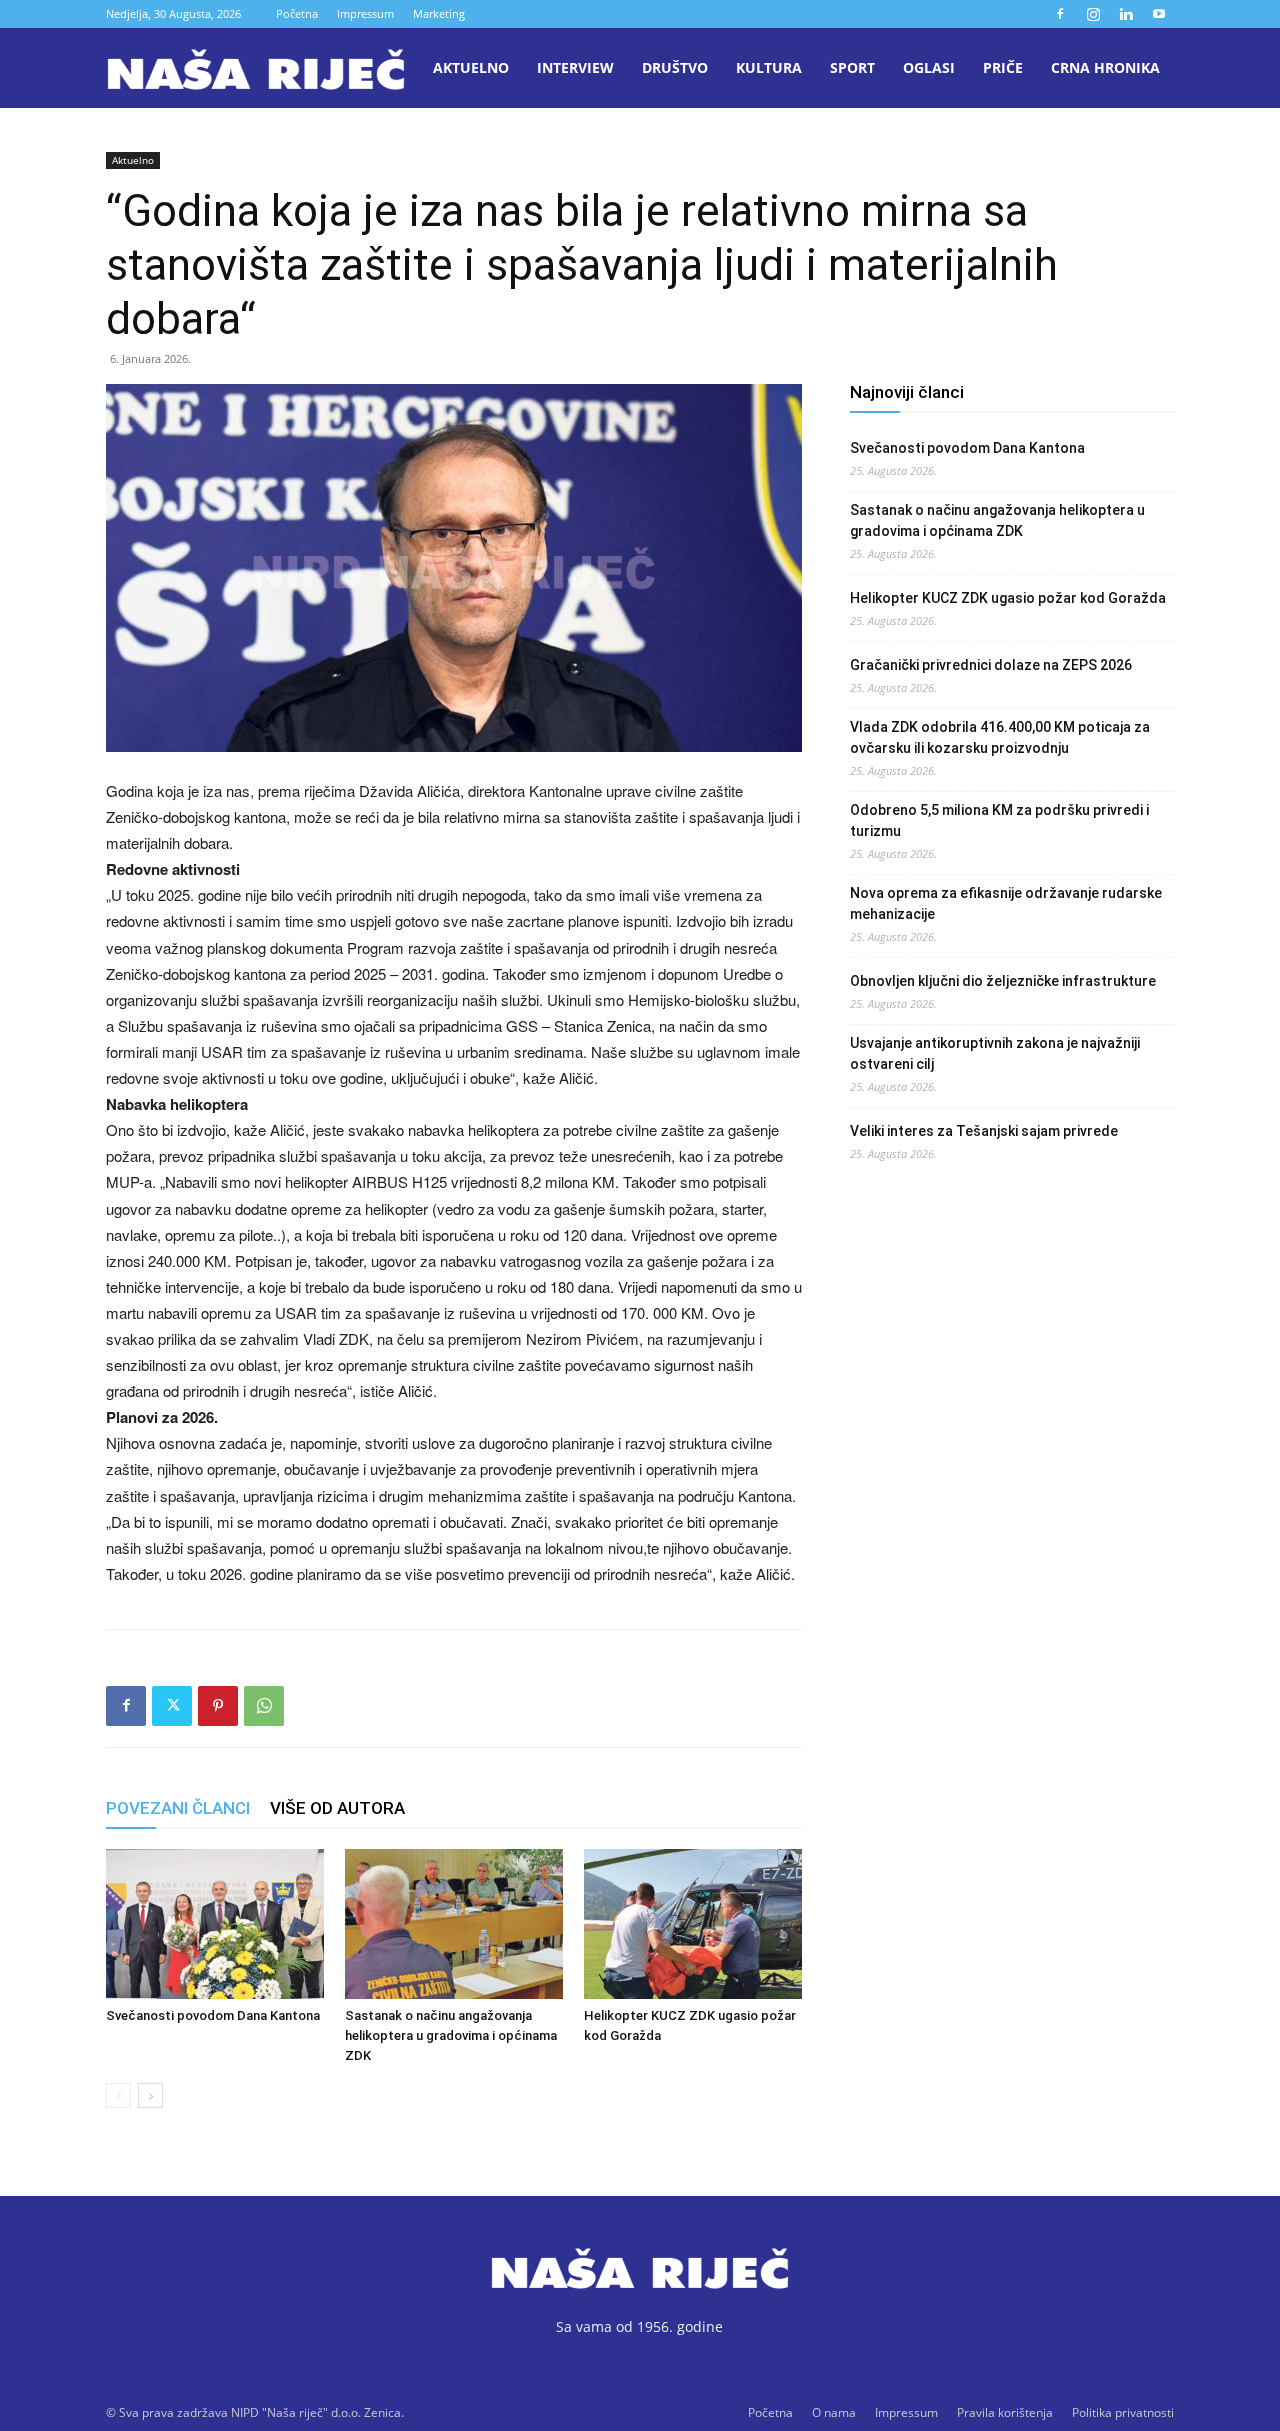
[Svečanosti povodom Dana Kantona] (215, 1924)
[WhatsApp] (264, 1706)
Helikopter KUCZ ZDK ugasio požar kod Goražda (1008, 598)
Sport (852, 67)
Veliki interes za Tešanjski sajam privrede (984, 1131)
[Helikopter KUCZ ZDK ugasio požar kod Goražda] (693, 1924)
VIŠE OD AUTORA (337, 1808)
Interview (575, 67)
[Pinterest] (218, 1706)
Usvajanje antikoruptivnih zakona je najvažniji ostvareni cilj (995, 1053)
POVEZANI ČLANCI (178, 1808)
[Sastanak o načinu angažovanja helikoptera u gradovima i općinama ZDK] (454, 1924)
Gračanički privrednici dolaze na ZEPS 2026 (991, 665)
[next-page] (150, 2095)
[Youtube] (1159, 14)
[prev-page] (118, 2095)
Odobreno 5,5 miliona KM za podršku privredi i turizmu (999, 820)
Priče (1003, 67)
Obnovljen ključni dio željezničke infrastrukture (1003, 981)
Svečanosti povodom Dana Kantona (213, 2015)
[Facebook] (1060, 14)
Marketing (439, 13)
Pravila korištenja (1005, 2412)
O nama (834, 2412)
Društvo (675, 67)
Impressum (365, 13)
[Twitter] (172, 1706)
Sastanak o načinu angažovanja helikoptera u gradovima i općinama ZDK (451, 2035)
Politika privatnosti (1123, 2412)
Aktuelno (471, 67)
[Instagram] (1093, 14)
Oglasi (929, 67)
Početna (297, 13)
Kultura (769, 67)
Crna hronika (1105, 67)
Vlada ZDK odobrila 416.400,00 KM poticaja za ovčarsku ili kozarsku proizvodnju (1000, 737)
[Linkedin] (1126, 14)
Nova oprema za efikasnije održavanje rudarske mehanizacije (1006, 903)
